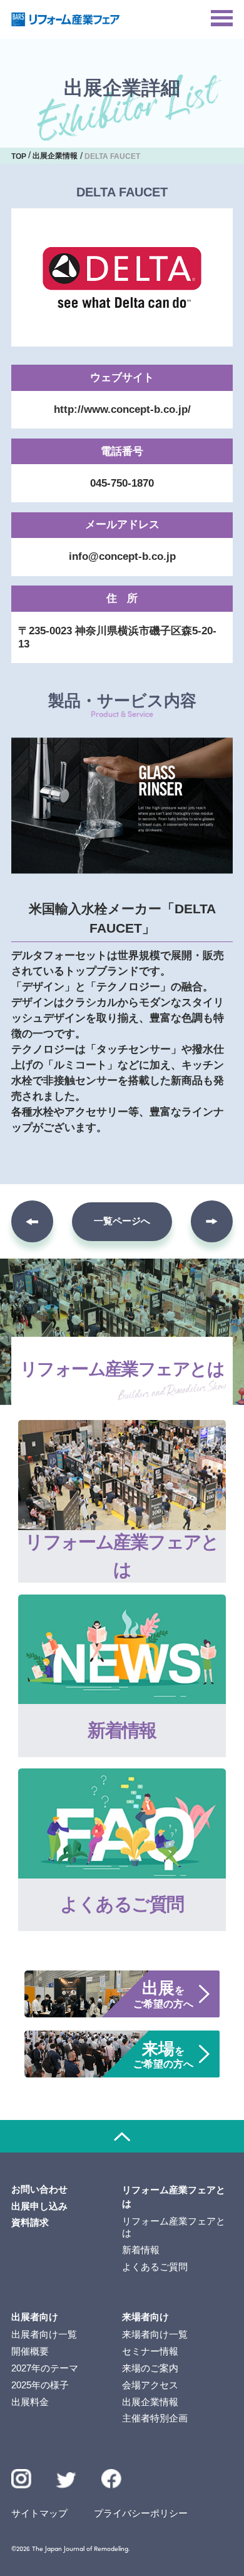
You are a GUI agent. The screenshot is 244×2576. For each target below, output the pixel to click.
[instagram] (21, 2479)
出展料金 (30, 2402)
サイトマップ (39, 2513)
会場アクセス (150, 2385)
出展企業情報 (150, 2402)
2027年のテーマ (45, 2368)
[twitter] (66, 2482)
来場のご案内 (150, 2368)
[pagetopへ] (122, 2136)
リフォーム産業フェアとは (174, 2227)
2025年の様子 (40, 2385)
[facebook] (111, 2479)
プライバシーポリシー (141, 2513)
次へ (212, 1221)
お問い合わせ (39, 2189)
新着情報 (141, 2250)
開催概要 (30, 2351)
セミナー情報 (150, 2351)
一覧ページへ (122, 1221)
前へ (32, 1221)
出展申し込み (39, 2206)
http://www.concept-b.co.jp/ (122, 409)
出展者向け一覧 (44, 2335)
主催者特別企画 (155, 2418)
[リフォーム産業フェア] (66, 19)
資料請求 (30, 2223)
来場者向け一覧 (155, 2335)
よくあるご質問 (155, 2267)
